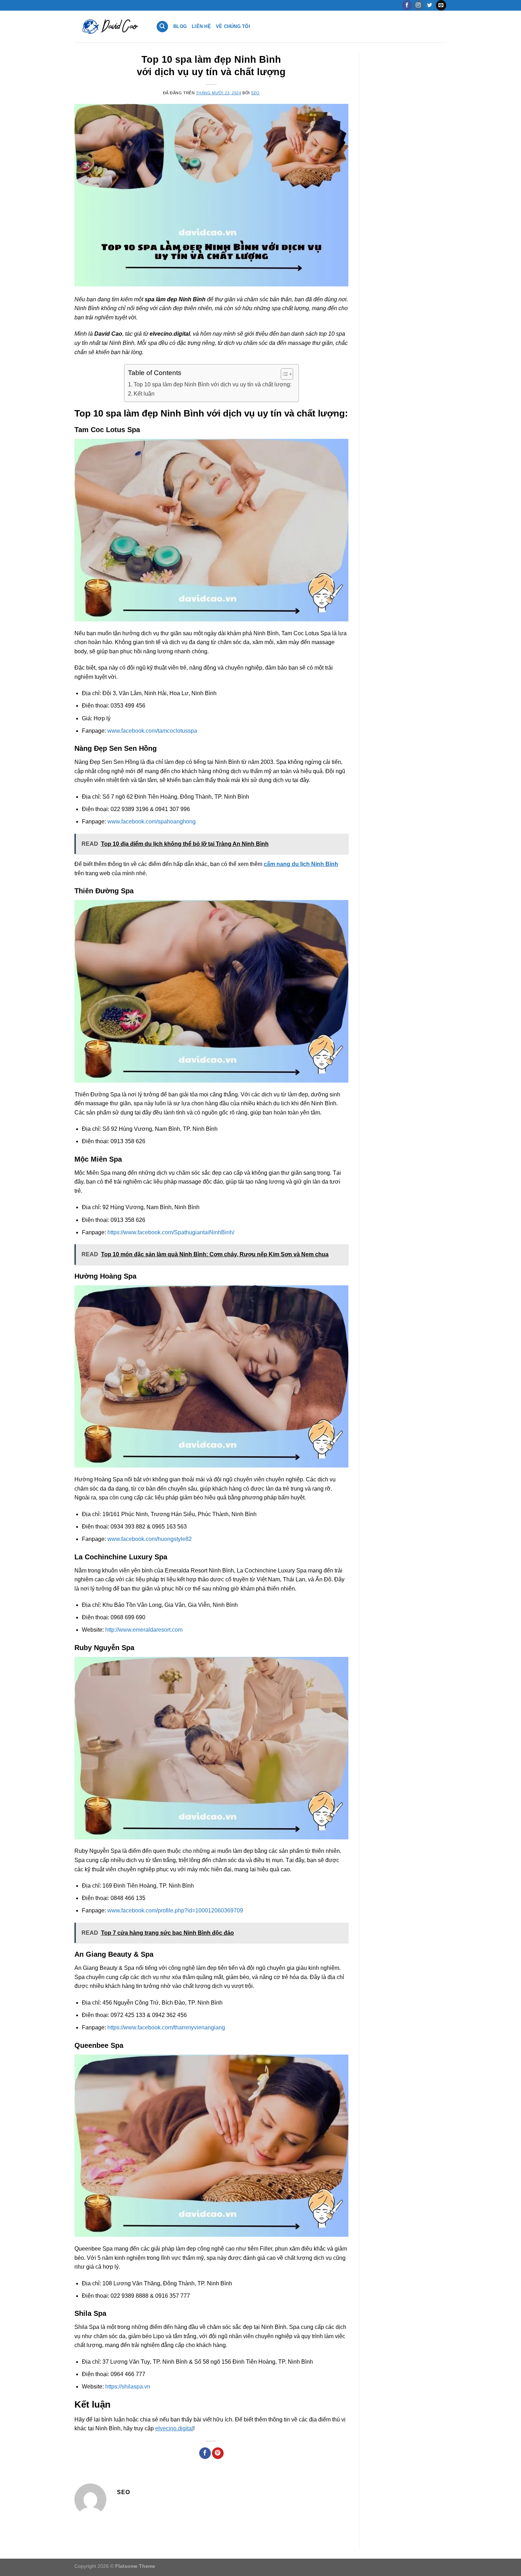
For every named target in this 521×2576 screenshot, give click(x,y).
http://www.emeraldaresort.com (144, 1630)
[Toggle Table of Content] (283, 374)
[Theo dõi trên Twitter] (430, 5)
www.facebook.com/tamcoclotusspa (152, 731)
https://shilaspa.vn (128, 2387)
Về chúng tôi (233, 26)
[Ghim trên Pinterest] (218, 2453)
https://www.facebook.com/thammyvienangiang (166, 2027)
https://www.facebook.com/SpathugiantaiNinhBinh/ (171, 1232)
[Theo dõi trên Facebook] (407, 5)
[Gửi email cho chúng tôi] (441, 5)
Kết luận (144, 394)
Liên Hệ (201, 26)
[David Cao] (110, 27)
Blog (180, 26)
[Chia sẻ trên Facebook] (205, 2453)
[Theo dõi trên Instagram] (418, 5)
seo (255, 93)
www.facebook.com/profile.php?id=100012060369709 (175, 1910)
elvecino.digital (174, 2428)
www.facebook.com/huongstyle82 (150, 1539)
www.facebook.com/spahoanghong (152, 822)
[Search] (162, 27)
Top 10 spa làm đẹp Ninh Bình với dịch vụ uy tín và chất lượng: (212, 384)
